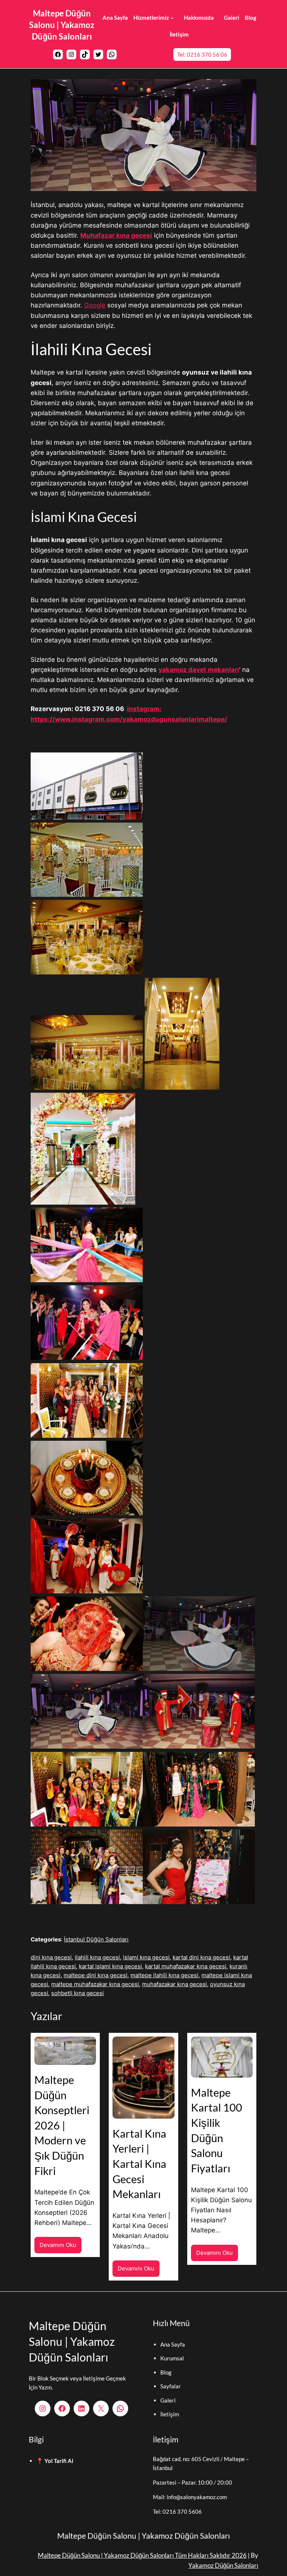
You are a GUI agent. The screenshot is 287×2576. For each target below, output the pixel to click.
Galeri (168, 2400)
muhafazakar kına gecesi (175, 1984)
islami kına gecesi (146, 1957)
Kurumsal (172, 2358)
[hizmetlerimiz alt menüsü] (172, 18)
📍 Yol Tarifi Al (55, 2461)
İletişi (167, 2414)
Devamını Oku (61, 2247)
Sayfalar (171, 2386)
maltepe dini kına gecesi (95, 1975)
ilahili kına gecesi (97, 1957)
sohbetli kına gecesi (78, 1993)
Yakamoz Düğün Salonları (223, 2565)
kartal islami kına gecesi (110, 1966)
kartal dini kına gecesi (201, 1957)
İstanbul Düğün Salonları (96, 1939)
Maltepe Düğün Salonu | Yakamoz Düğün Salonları (62, 25)
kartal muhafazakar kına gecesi (186, 1966)
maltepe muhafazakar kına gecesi (95, 1984)
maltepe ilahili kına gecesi (164, 1975)
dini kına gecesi (51, 1957)
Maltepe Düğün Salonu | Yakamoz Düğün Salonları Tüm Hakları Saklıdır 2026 (142, 2555)
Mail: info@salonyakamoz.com (190, 2497)
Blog (166, 2372)
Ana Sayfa (173, 2344)
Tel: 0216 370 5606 (177, 2511)
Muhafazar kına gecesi (116, 235)
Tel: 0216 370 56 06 (202, 54)
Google (95, 305)
